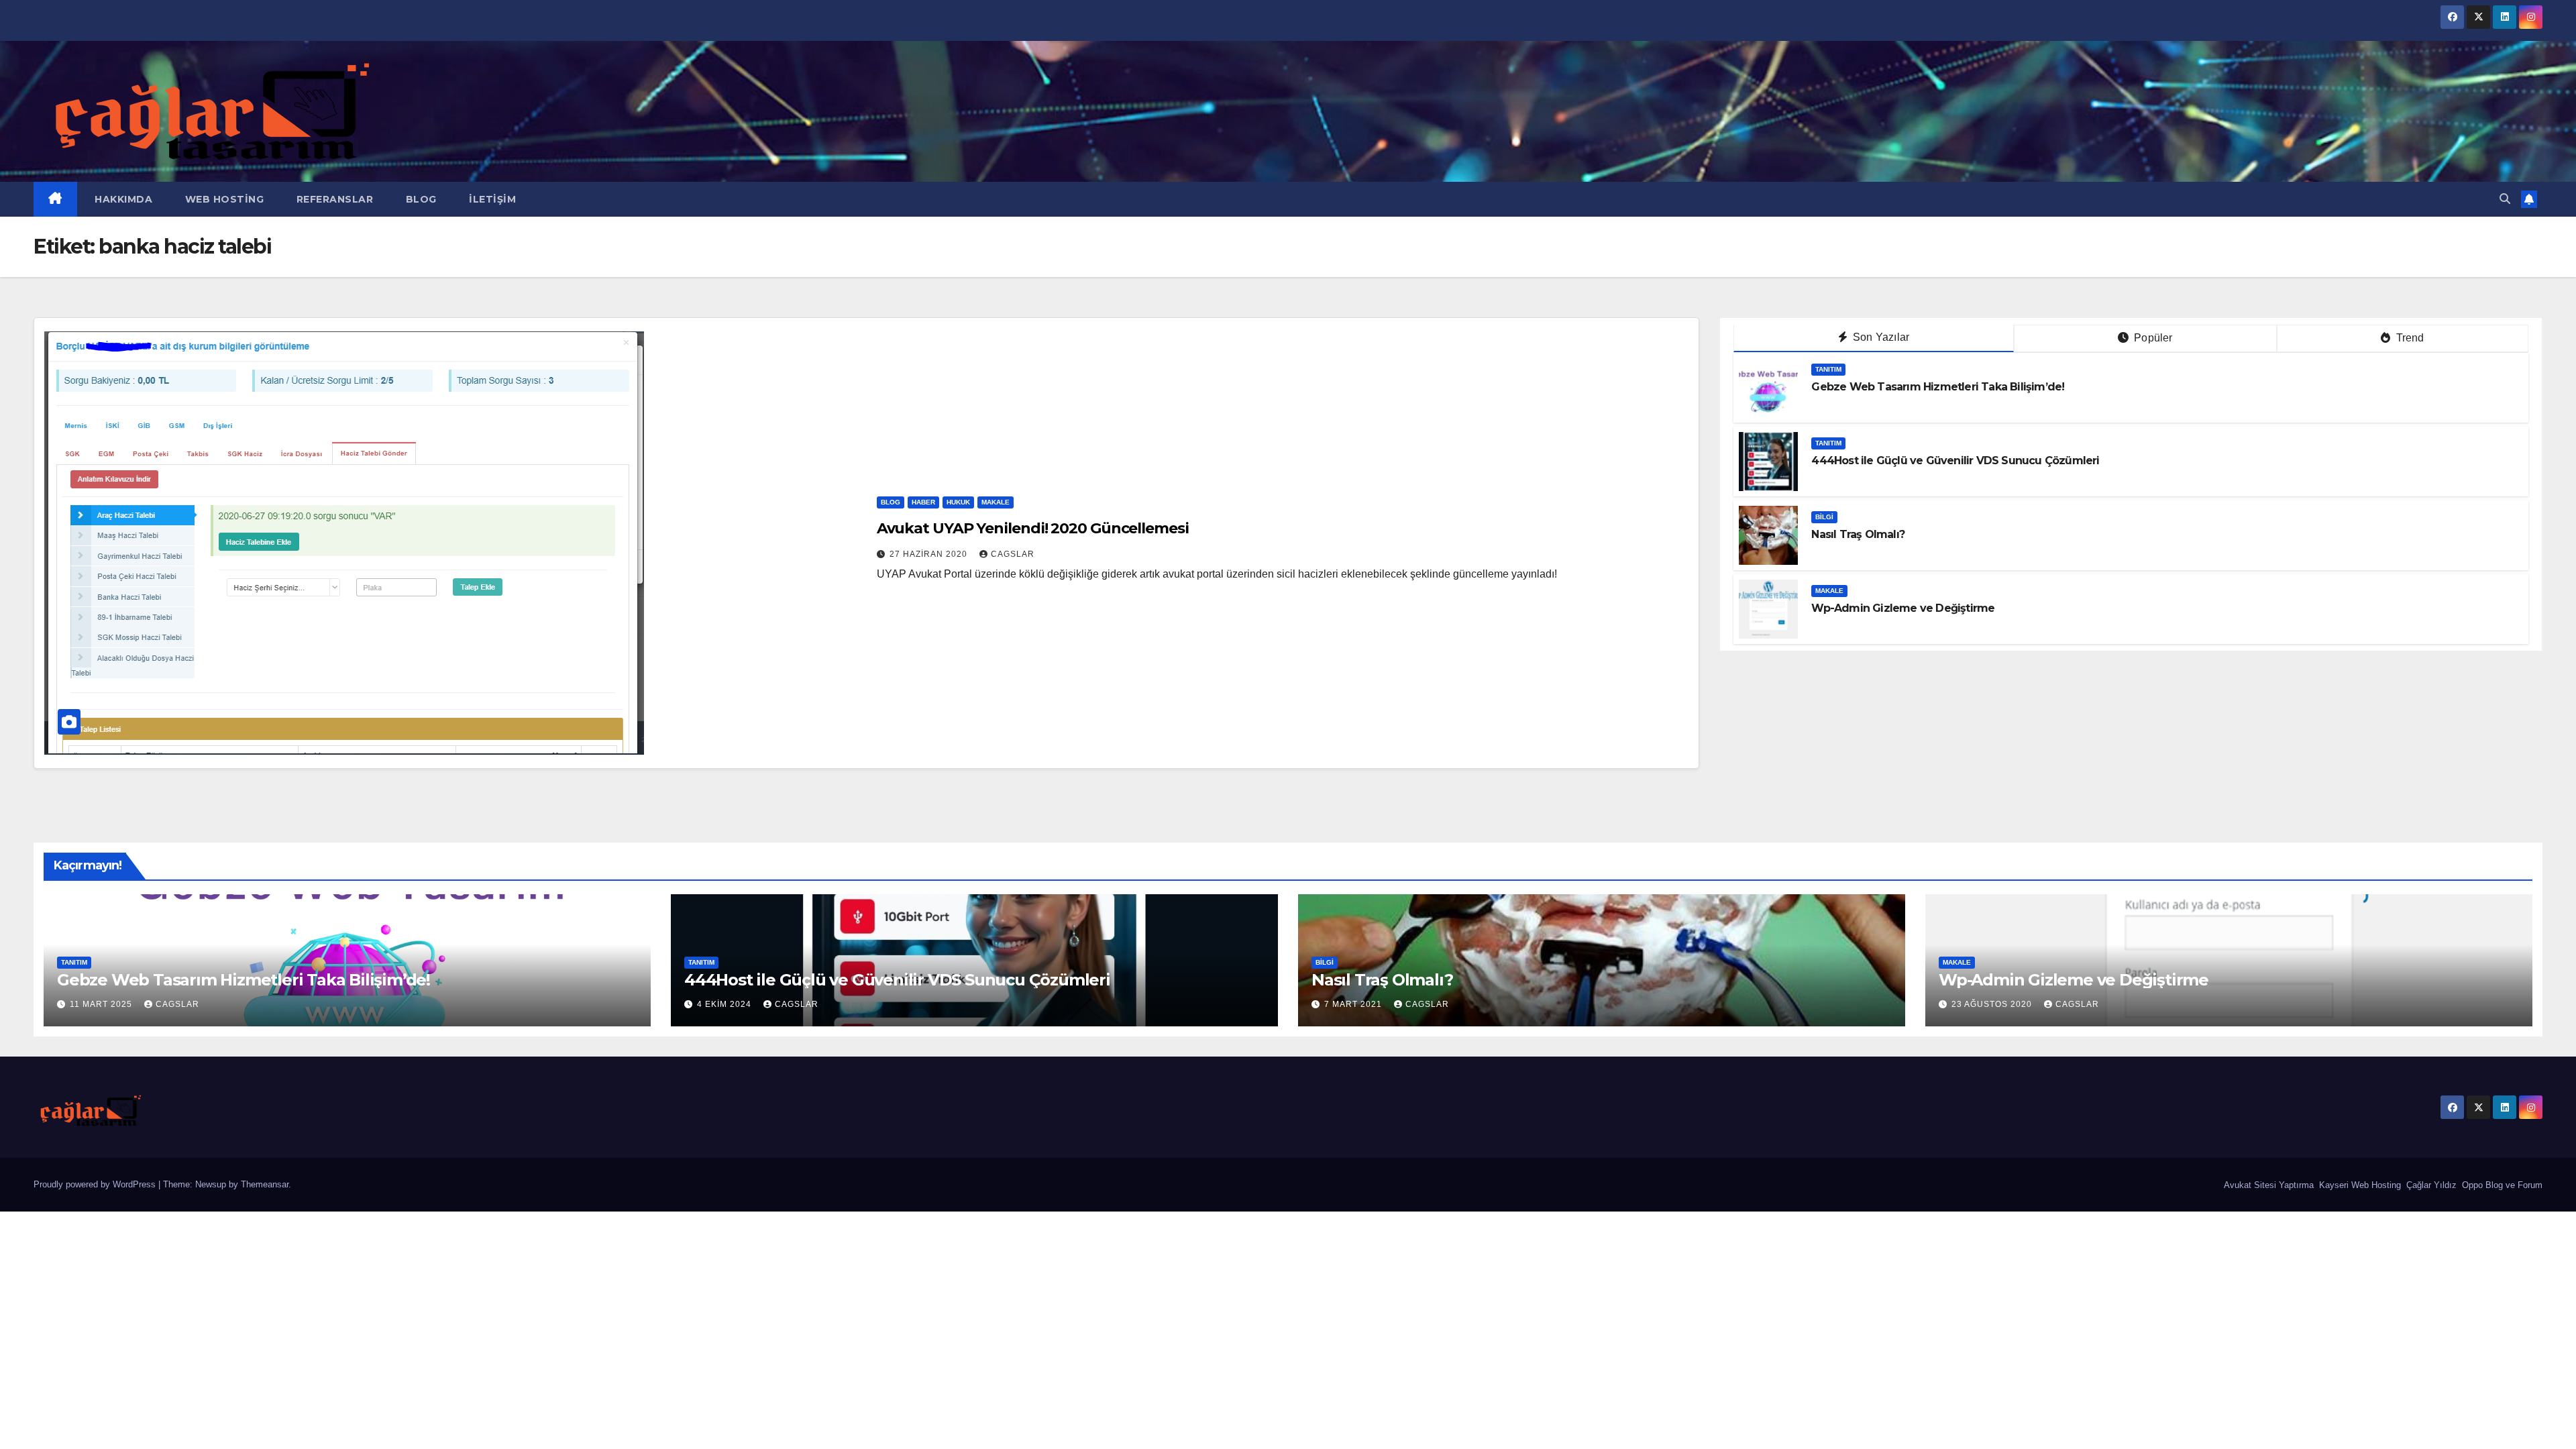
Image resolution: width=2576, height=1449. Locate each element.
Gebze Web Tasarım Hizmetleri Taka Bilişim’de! (1938, 387)
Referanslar (333, 199)
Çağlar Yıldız (2430, 1185)
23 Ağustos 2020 (1993, 1004)
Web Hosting (223, 199)
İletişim (491, 199)
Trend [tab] (2408, 338)
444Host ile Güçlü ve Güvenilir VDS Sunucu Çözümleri (1955, 461)
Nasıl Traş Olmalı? (1858, 534)
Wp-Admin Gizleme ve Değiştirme (1903, 608)
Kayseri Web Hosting (2359, 1185)
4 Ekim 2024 (726, 1004)
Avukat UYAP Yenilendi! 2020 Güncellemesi (1033, 528)
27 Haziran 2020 (930, 554)
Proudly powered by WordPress (96, 1184)
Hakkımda (122, 199)
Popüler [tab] (2152, 338)
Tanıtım (1828, 369)
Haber (923, 502)
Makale (996, 502)
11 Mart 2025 (102, 1004)
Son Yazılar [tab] (1880, 337)
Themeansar (265, 1184)
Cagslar (1013, 554)
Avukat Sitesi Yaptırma (2267, 1185)
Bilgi (1824, 517)
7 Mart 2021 (1354, 1004)
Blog (420, 199)
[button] (2505, 199)
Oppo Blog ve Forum (2501, 1185)
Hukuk (958, 502)
